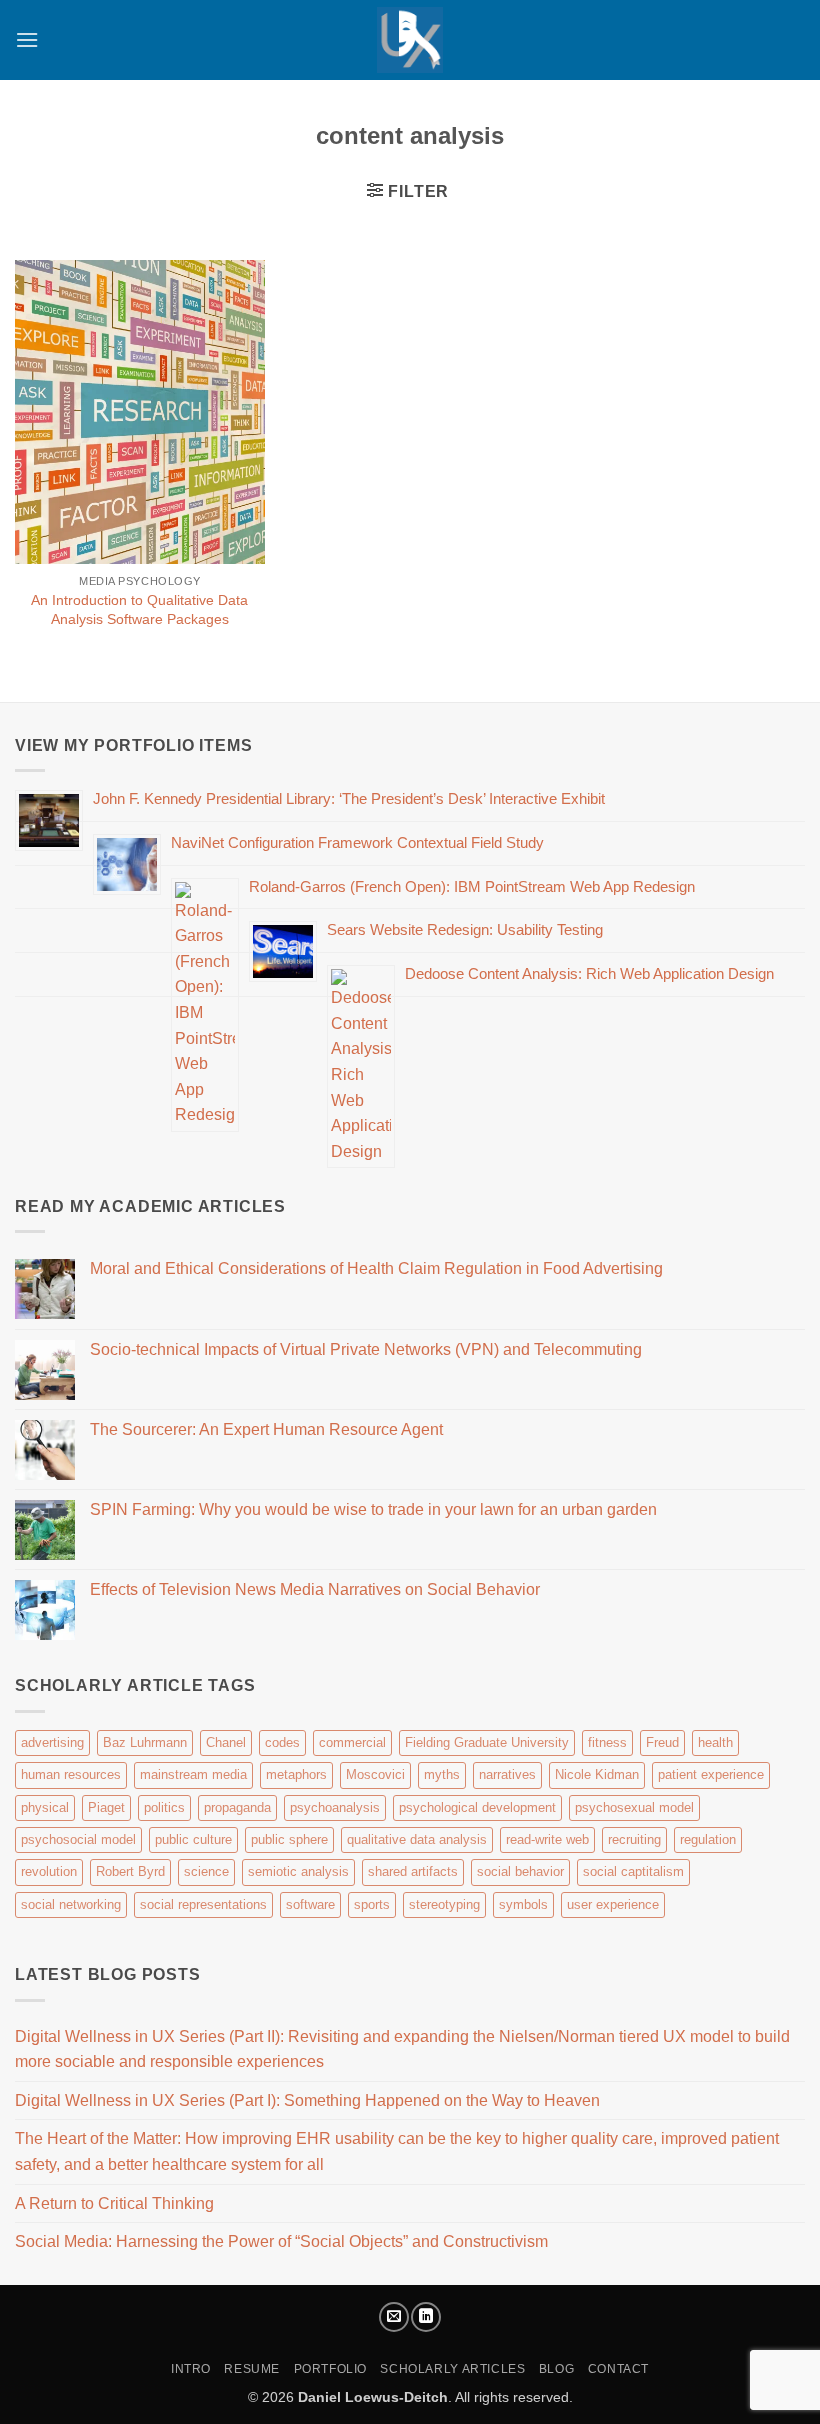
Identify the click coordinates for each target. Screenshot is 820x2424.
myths (442, 1774)
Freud (662, 1742)
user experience (613, 1904)
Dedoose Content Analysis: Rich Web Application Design (589, 973)
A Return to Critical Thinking (114, 2203)
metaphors (296, 1774)
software (310, 1904)
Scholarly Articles (452, 2369)
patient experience (711, 1774)
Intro (191, 2369)
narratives (507, 1774)
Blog (556, 2369)
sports (372, 1904)
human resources (71, 1774)
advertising (52, 1742)
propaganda (237, 1807)
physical (45, 1807)
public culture (193, 1839)
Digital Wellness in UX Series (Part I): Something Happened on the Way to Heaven (307, 2100)
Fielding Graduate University (487, 1742)
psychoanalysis (335, 1807)
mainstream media (193, 1774)
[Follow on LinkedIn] (426, 2317)
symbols (523, 1904)
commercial (352, 1742)
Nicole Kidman (597, 1774)
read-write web (547, 1839)
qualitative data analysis (417, 1839)
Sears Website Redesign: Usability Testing (465, 929)
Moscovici (375, 1774)
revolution (49, 1871)
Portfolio (331, 2369)
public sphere (289, 1839)
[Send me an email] (394, 2317)
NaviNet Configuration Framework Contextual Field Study (357, 842)
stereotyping (444, 1904)
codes (282, 1742)
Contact (618, 2369)
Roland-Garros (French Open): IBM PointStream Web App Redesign (472, 886)
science (206, 1871)
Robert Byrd (130, 1871)
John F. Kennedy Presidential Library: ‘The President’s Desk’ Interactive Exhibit (349, 798)
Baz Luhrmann (145, 1742)
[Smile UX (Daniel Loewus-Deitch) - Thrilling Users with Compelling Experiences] (410, 40)
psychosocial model (78, 1839)
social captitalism (633, 1871)
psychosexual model (634, 1807)
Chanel (226, 1742)
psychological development (477, 1807)
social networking (71, 1904)
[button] (27, 39)
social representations (203, 1904)
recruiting (634, 1839)
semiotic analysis (298, 1871)
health (715, 1742)
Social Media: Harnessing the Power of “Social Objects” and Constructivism (281, 2241)
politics (164, 1807)
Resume (252, 2369)
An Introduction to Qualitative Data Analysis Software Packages (139, 609)
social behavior (520, 1871)
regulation (708, 1839)
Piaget (106, 1807)
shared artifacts (413, 1871)
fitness (607, 1742)
